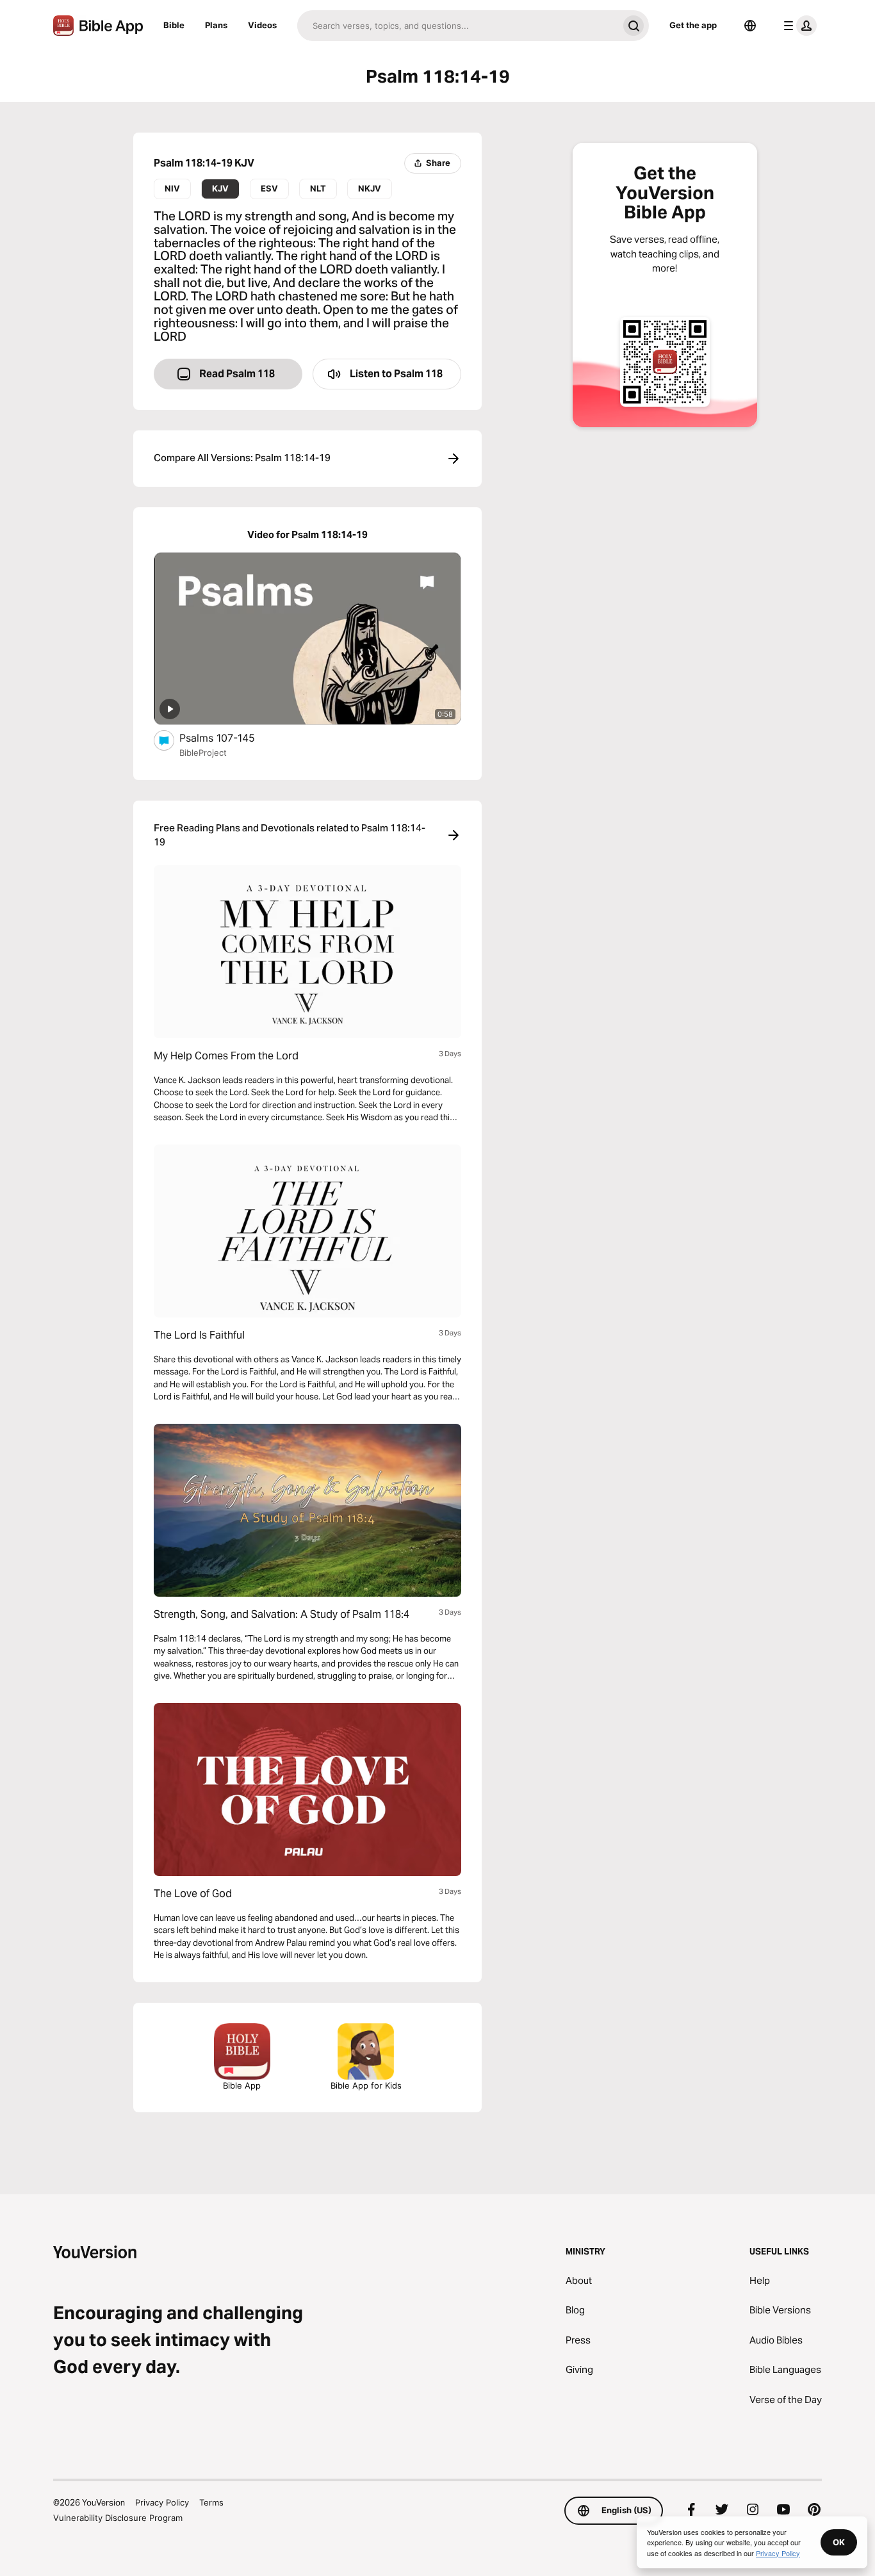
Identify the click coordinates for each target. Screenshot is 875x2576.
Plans (216, 25)
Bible (174, 25)
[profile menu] (797, 26)
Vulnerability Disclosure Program (118, 2518)
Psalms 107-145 (231, 738)
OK (839, 2542)
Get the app (693, 25)
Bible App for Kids (366, 2085)
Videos (262, 25)
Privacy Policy (162, 2502)
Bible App (242, 2085)
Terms (211, 2502)
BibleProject (203, 753)
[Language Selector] (750, 26)
